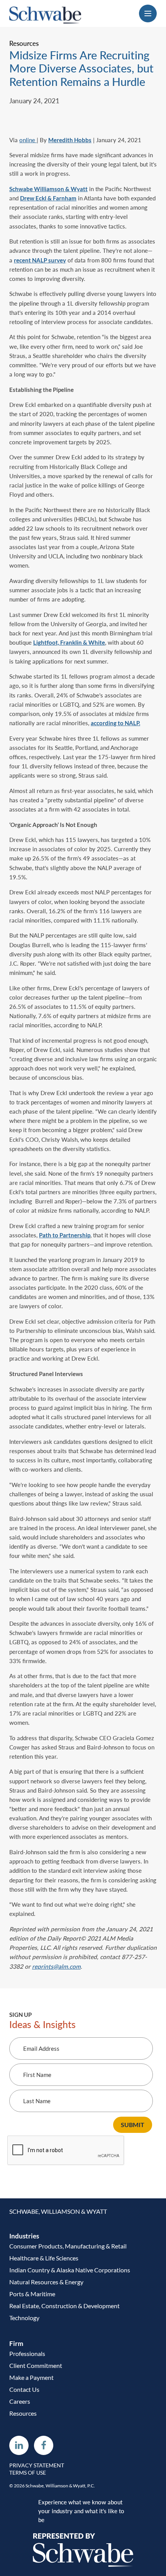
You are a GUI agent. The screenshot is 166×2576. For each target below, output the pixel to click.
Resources (23, 2413)
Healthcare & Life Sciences (44, 2258)
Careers (20, 2401)
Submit (133, 2125)
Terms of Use (28, 2473)
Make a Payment (31, 2377)
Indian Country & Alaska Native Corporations (70, 2270)
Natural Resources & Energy (46, 2282)
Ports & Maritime (32, 2294)
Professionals (27, 2353)
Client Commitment (36, 2365)
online (27, 140)
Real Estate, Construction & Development (64, 2306)
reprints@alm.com (56, 1966)
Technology (24, 2318)
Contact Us (24, 2389)
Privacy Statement (37, 2465)
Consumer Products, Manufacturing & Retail (68, 2246)
